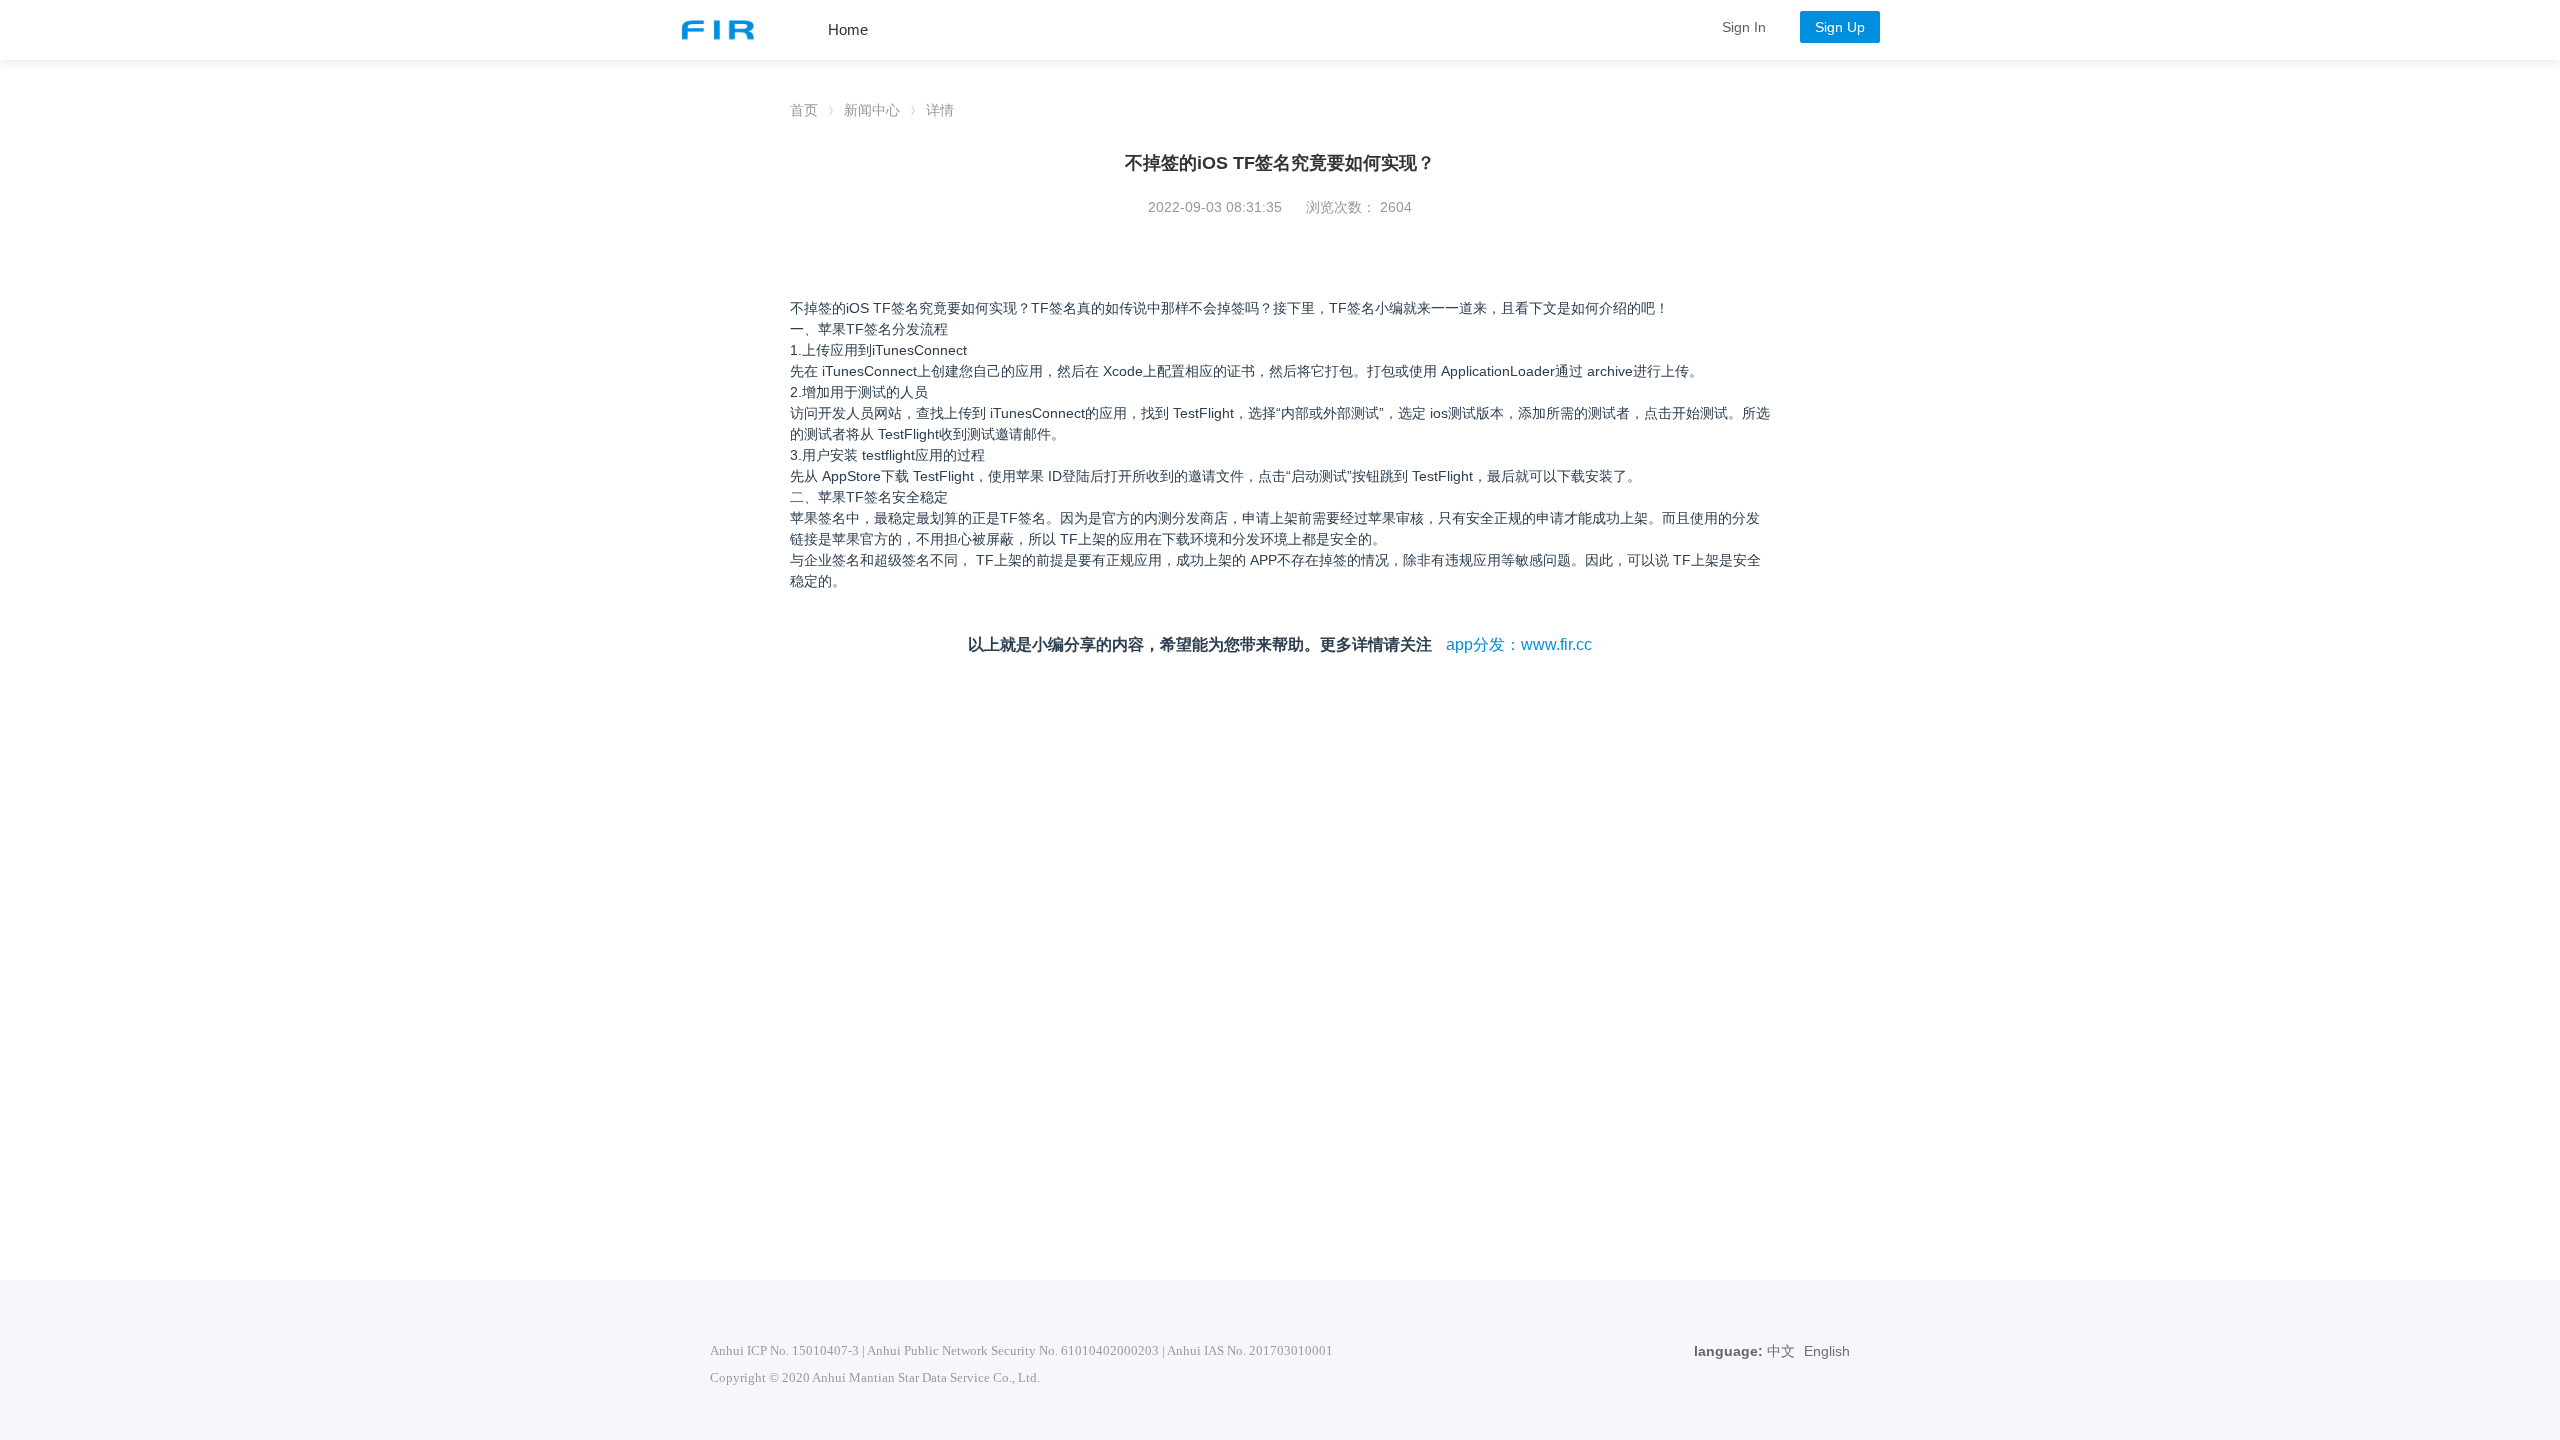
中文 (1781, 1351)
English (1827, 1351)
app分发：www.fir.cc (1519, 644)
